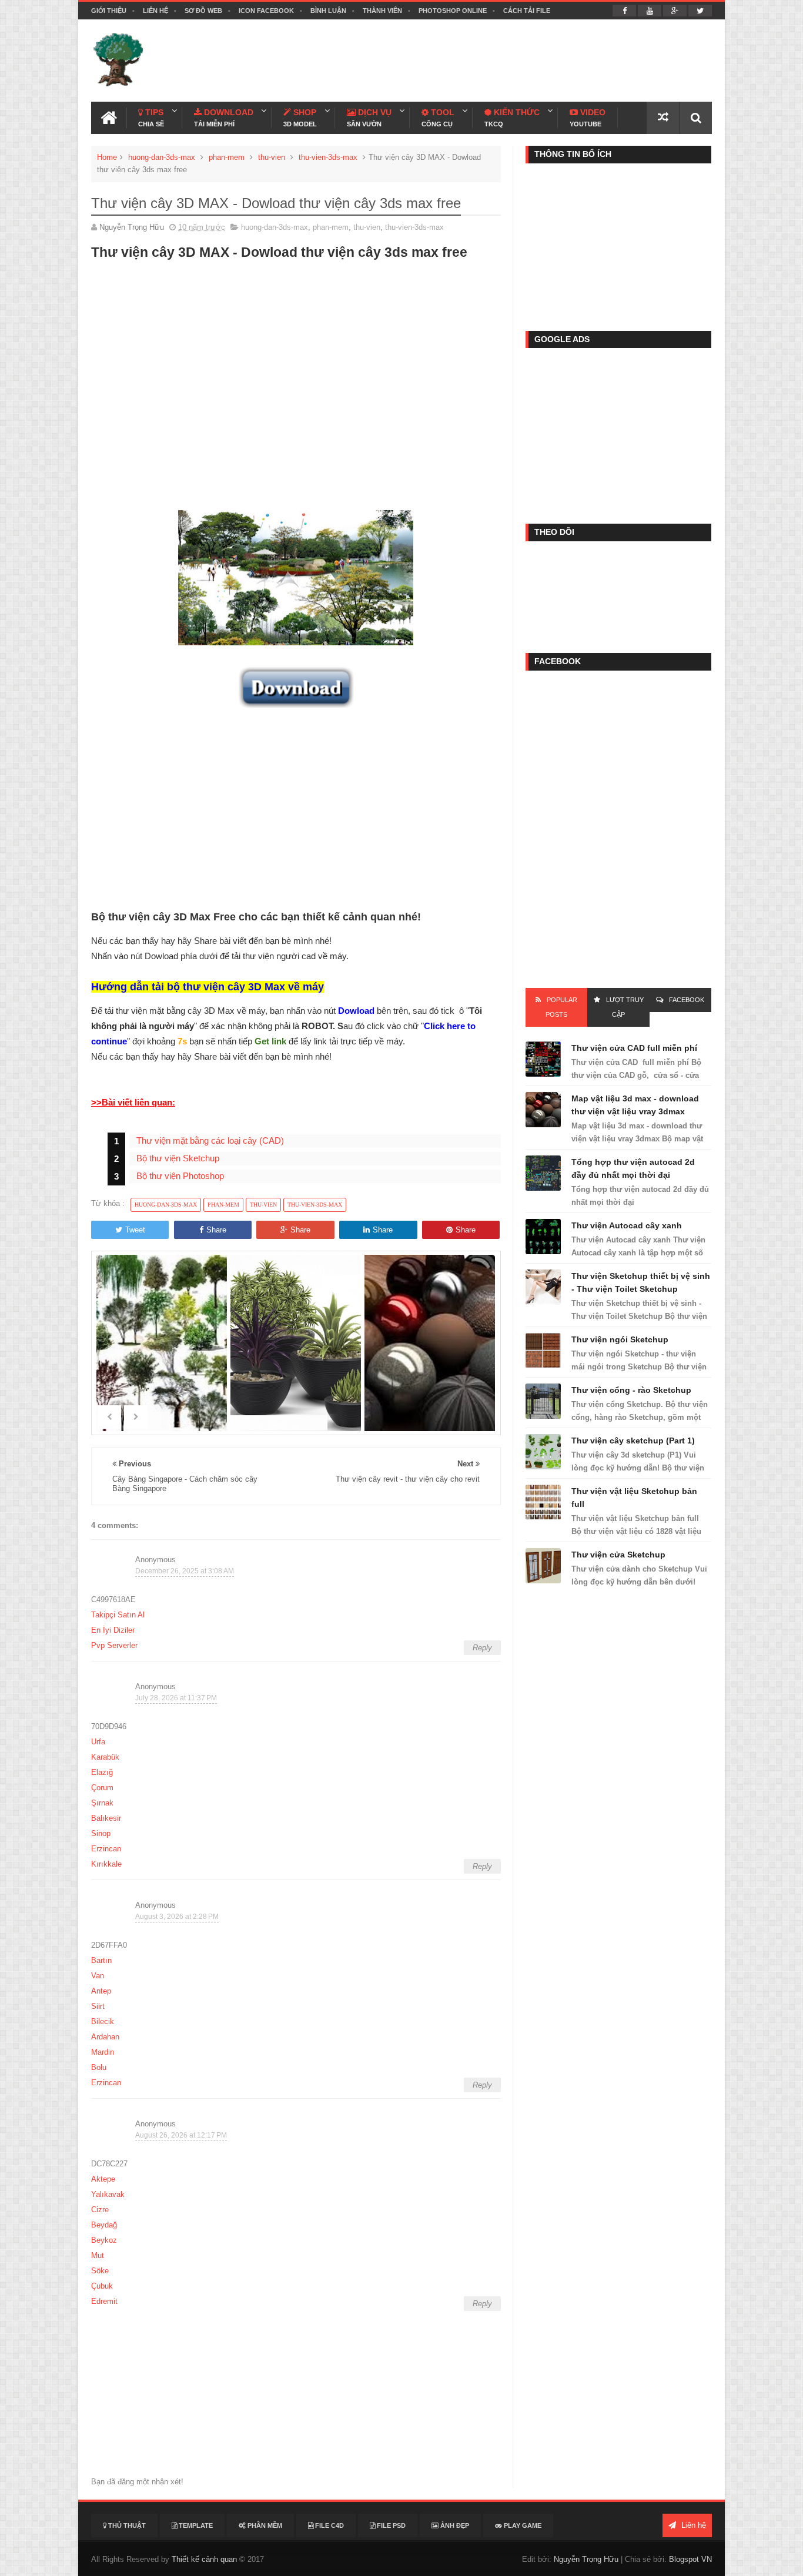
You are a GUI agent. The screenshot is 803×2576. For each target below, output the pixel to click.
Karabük (105, 1757)
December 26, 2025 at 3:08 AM (185, 1571)
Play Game (522, 2525)
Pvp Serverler (114, 1645)
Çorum (102, 1788)
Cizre (100, 2210)
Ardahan (105, 2037)
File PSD (390, 2525)
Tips (151, 118)
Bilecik (103, 2021)
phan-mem (227, 157)
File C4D (329, 2525)
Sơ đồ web (203, 11)
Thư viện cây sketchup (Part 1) (633, 1441)
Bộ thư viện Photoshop (180, 1176)
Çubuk (102, 2286)
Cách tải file (527, 11)
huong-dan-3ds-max (162, 157)
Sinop (101, 1833)
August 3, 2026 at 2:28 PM (177, 1917)
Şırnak (102, 1803)
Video (588, 118)
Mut (98, 2255)
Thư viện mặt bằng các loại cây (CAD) (210, 1140)
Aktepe (103, 2179)
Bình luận (328, 11)
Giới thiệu (109, 11)
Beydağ (104, 2225)
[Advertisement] (498, 61)
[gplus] (675, 11)
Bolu (99, 2067)
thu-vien (272, 157)
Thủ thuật (126, 2525)
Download (224, 118)
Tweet (135, 1230)
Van (98, 1976)
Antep (101, 1991)
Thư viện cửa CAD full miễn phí (634, 1048)
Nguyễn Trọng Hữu (586, 2559)
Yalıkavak (108, 2194)
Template (195, 2525)
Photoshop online (453, 11)
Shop (300, 118)
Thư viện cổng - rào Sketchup (631, 1390)
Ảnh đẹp (454, 2525)
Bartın (101, 1960)
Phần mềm (264, 2525)
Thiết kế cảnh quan (204, 2559)
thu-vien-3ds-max (328, 157)
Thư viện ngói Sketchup (620, 1339)
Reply (482, 1648)
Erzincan (106, 1849)
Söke (100, 2271)
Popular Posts (561, 1007)
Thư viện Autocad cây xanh (627, 1225)
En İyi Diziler (113, 1630)
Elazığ (102, 1772)
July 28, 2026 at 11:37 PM (176, 1698)
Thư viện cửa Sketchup (618, 1555)
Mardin (103, 2052)
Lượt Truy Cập (625, 1007)
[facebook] (624, 11)
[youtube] (650, 11)
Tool (438, 118)
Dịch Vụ (369, 118)
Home (107, 157)
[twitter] (700, 11)
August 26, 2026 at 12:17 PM (181, 2135)
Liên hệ (155, 11)
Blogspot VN (690, 2559)
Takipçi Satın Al (118, 1615)
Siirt (98, 2006)
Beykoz (104, 2240)
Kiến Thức (512, 118)
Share (216, 1230)
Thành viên (382, 11)
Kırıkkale (106, 1864)
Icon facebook (266, 11)
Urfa (98, 1742)
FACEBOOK (687, 1000)
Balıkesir (106, 1818)
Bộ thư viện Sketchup (178, 1158)
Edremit (104, 2301)
